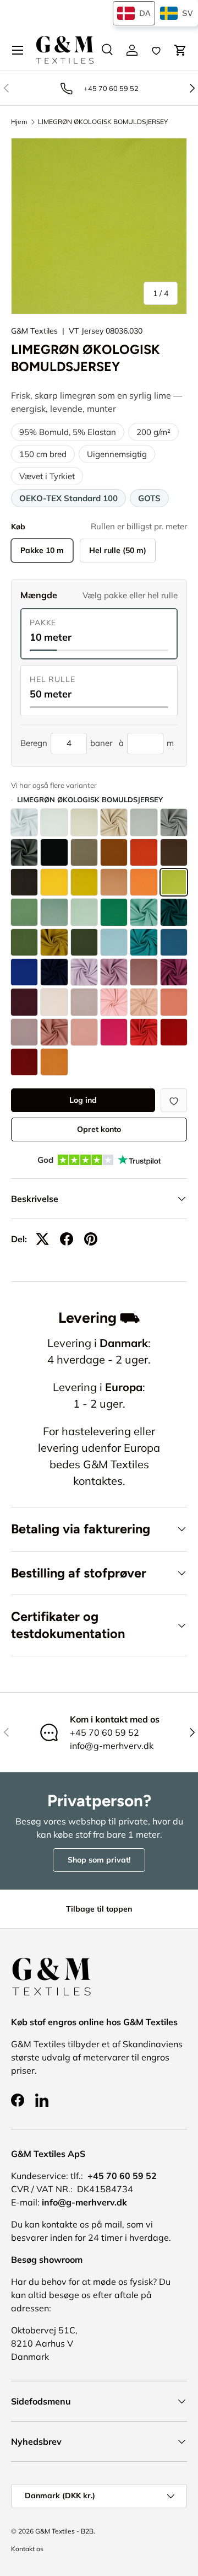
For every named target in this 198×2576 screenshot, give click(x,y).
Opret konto (99, 1129)
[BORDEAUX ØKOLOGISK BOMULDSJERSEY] (24, 1062)
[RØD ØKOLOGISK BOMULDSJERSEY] (144, 1032)
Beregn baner (66, 743)
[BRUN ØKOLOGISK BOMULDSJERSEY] (174, 852)
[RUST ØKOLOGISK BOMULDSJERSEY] (144, 852)
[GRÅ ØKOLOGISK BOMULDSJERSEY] (174, 822)
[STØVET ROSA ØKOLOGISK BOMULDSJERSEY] (84, 1002)
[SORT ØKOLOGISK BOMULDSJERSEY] (54, 852)
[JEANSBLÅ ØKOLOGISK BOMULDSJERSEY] (174, 942)
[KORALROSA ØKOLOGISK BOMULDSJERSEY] (174, 1002)
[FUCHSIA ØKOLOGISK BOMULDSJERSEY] (114, 1032)
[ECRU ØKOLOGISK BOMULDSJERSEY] (54, 822)
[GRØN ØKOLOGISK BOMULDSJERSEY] (114, 912)
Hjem (19, 122)
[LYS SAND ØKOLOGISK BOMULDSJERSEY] (84, 822)
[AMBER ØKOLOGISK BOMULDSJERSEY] (54, 1062)
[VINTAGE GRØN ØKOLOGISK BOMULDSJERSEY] (144, 912)
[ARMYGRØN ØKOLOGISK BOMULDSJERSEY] (84, 942)
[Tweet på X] (42, 1239)
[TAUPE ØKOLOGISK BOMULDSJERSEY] (84, 852)
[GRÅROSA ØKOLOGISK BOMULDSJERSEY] (24, 1032)
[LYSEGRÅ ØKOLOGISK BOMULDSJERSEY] (144, 822)
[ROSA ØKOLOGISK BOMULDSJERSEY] (54, 1032)
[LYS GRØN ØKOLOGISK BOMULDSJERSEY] (84, 912)
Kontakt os (27, 2549)
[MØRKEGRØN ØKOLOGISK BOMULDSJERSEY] (174, 912)
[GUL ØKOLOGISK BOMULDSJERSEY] (54, 882)
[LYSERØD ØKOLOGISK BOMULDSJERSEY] (114, 1002)
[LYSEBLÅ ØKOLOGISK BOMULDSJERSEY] (114, 942)
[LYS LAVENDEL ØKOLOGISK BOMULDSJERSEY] (84, 972)
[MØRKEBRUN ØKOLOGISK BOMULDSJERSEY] (24, 882)
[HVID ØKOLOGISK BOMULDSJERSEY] (24, 822)
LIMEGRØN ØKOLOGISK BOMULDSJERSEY (103, 122)
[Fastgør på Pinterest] (91, 1239)
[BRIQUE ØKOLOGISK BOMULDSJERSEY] (114, 852)
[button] (180, 50)
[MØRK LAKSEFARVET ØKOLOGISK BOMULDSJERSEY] (114, 882)
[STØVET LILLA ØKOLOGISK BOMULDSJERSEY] (144, 972)
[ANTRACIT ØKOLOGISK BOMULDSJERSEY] (24, 852)
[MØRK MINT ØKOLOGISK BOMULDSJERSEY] (54, 912)
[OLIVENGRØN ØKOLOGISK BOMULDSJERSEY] (24, 942)
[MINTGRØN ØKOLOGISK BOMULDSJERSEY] (24, 912)
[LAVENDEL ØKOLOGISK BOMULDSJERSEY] (114, 972)
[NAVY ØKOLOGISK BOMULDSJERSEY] (54, 972)
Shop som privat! (99, 1860)
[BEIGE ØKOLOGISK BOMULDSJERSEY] (114, 822)
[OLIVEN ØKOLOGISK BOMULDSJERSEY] (54, 942)
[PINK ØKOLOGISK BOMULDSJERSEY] (84, 1032)
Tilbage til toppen (99, 1909)
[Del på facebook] (67, 1239)
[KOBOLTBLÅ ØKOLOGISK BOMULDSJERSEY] (24, 972)
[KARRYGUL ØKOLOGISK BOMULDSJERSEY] (84, 882)
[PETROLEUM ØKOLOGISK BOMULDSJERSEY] (144, 942)
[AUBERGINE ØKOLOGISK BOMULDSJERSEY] (174, 972)
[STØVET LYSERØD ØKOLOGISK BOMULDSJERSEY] (144, 1002)
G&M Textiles (34, 331)
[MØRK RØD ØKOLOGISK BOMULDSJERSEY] (174, 1032)
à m (146, 743)
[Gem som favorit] (174, 1100)
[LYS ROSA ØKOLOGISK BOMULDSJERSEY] (54, 1002)
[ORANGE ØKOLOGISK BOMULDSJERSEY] (144, 882)
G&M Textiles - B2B (64, 2531)
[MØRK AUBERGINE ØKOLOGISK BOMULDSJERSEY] (24, 1002)
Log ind (83, 1100)
